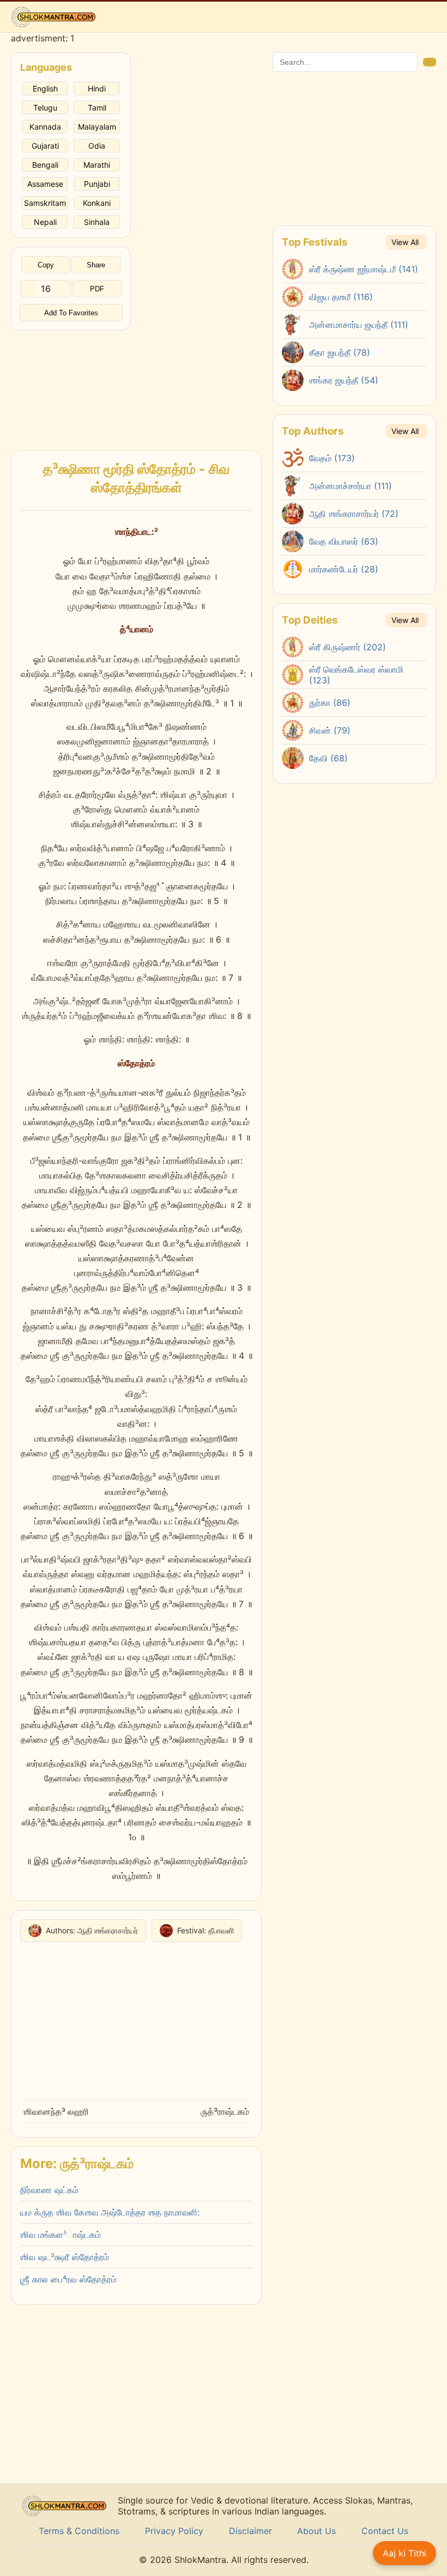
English (45, 88)
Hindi (97, 88)
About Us (316, 2531)
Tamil (97, 108)
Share (96, 265)
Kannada (45, 127)
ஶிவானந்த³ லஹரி (56, 2111)
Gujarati (45, 146)
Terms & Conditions (79, 2531)
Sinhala (97, 222)
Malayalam (97, 127)
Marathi (97, 165)
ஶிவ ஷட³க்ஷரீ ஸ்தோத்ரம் (65, 2257)
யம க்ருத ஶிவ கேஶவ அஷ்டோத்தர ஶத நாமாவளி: (110, 2212)
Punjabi (97, 184)
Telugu (45, 108)
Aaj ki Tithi (404, 2553)
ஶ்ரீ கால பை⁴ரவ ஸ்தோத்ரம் (68, 2279)
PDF (97, 289)
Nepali (45, 222)
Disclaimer (250, 2531)
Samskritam (45, 203)
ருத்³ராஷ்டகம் (225, 2111)
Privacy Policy (174, 2531)
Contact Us (385, 2531)
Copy (46, 265)
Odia (97, 146)
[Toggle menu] (428, 17)
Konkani (97, 203)
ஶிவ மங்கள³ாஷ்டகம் (61, 2235)
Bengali (45, 165)
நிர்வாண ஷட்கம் (49, 2190)
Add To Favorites (71, 313)
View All (405, 242)
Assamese (45, 184)
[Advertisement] (71, 385)
